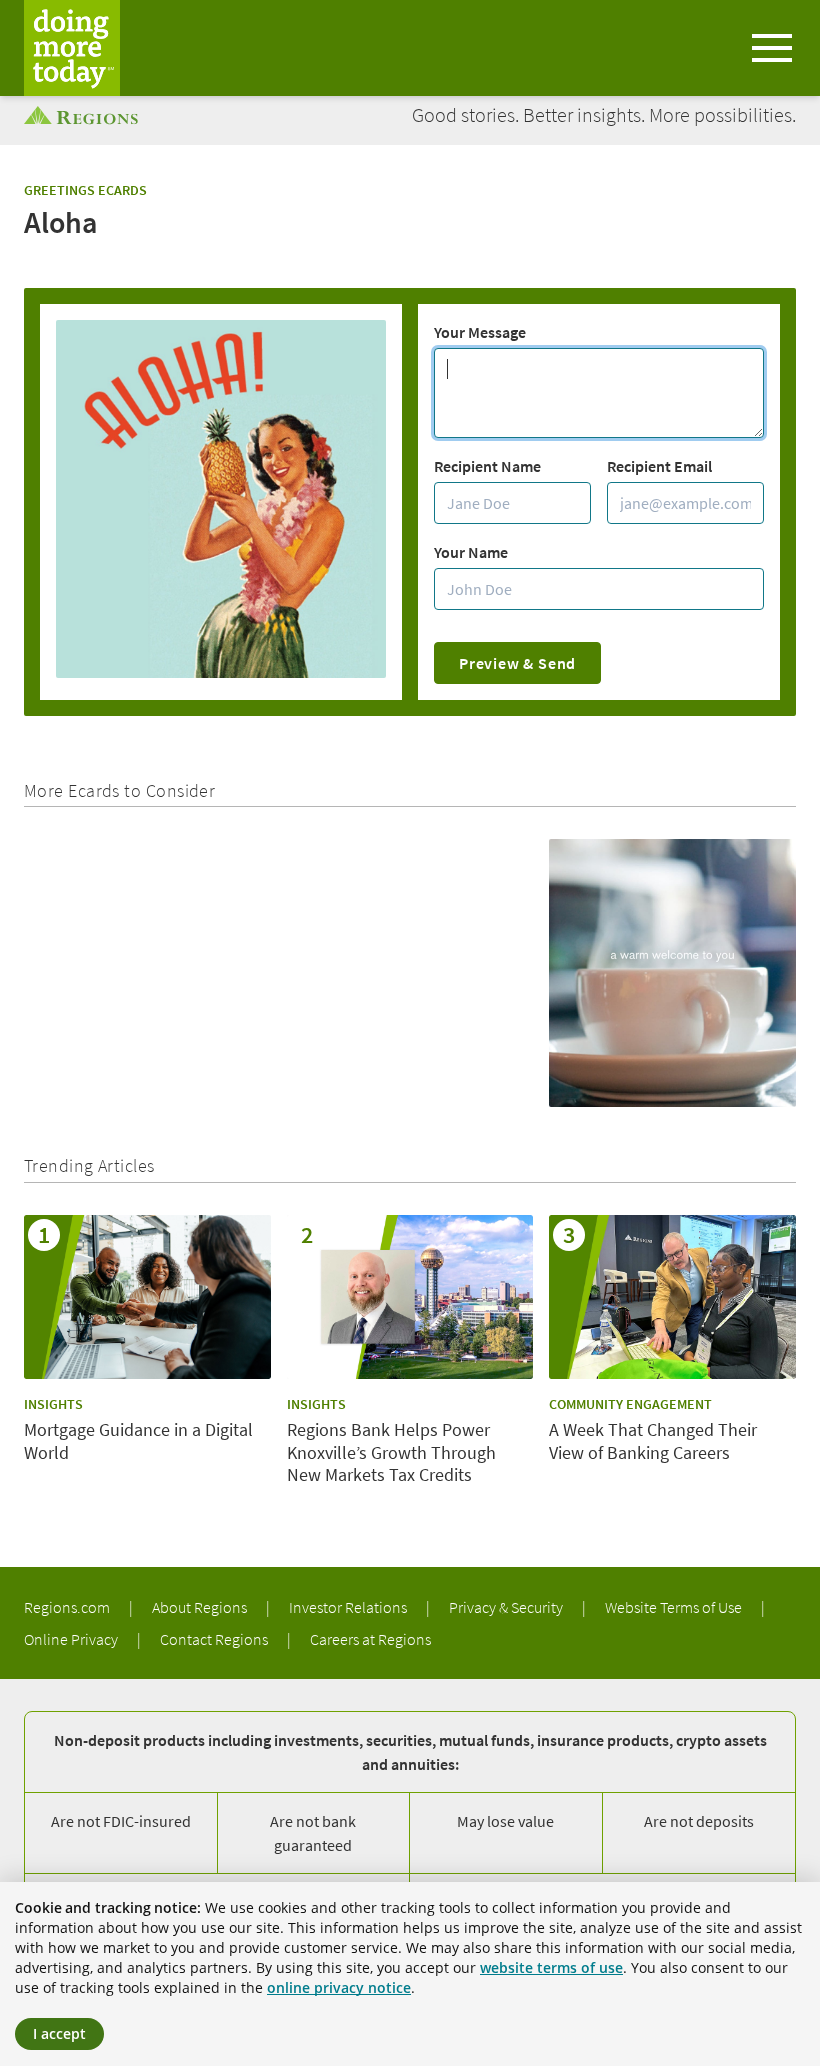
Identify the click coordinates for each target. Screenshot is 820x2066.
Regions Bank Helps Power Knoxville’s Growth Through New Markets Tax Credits (391, 1452)
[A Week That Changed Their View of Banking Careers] (672, 1297)
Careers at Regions (370, 1639)
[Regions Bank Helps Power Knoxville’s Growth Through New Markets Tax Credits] (410, 1297)
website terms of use (551, 1967)
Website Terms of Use (675, 1607)
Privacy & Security (507, 1607)
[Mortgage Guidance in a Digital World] (147, 1297)
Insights (53, 1404)
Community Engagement (630, 1404)
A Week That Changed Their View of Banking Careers (653, 1441)
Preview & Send (517, 663)
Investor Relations (349, 1607)
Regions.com (68, 1607)
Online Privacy (72, 1639)
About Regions (201, 1607)
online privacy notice (339, 1987)
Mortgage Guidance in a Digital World (138, 1441)
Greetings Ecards (85, 190)
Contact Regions (215, 1639)
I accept (59, 2033)
